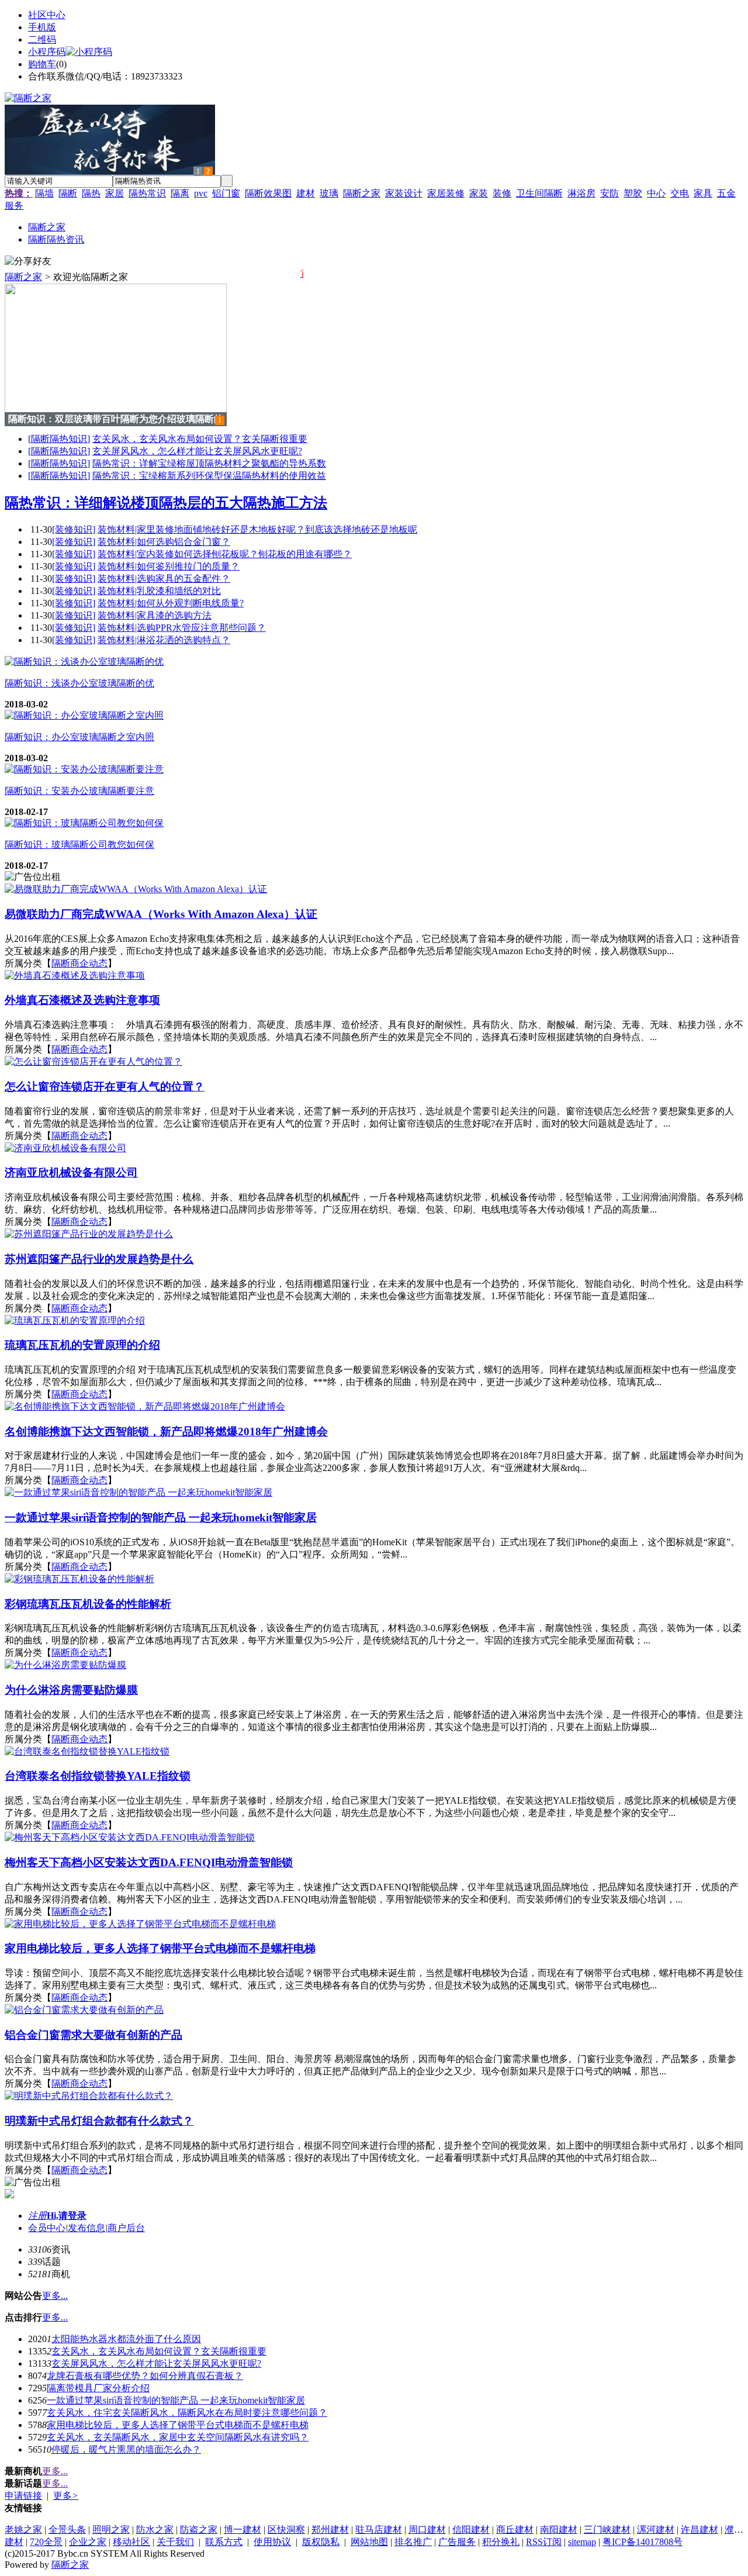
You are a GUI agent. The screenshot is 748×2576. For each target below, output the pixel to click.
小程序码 (47, 52)
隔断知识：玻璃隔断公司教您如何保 (79, 845)
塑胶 (633, 193)
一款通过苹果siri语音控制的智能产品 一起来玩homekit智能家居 (176, 2400)
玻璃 (329, 193)
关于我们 (175, 2542)
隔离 (180, 193)
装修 (502, 193)
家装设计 (404, 193)
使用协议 (272, 2542)
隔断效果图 (268, 193)
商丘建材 (515, 2530)
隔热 (91, 193)
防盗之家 (199, 2530)
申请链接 (23, 2496)
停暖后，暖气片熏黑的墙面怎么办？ (126, 2449)
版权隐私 (321, 2542)
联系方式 (224, 2542)
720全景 (46, 2542)
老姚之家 (23, 2530)
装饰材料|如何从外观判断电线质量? (171, 603)
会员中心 (47, 2228)
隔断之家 (362, 193)
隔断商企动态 (79, 963)
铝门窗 (226, 193)
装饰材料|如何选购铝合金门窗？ (164, 542)
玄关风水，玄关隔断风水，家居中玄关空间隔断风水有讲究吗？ (178, 2437)
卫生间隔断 (539, 193)
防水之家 (155, 2530)
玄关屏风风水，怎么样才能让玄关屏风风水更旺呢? (197, 451)
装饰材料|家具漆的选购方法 (155, 615)
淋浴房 (581, 193)
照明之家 (111, 2530)
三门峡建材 (607, 2530)
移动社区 (131, 2542)
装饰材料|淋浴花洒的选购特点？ (164, 640)
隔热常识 (147, 193)
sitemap (582, 2542)
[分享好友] (28, 262)
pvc (201, 193)
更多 (66, 2496)
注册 (37, 2216)
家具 (703, 193)
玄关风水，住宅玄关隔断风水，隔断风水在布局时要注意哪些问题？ (187, 2413)
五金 (726, 193)
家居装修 (446, 193)
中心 (656, 193)
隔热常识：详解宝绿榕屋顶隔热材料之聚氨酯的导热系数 (209, 463)
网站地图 (369, 2542)
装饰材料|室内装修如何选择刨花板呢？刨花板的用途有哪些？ (225, 554)
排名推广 (413, 2542)
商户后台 (126, 2228)
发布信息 (86, 2228)
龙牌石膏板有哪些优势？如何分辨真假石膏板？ (145, 2376)
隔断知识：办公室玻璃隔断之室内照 (79, 737)
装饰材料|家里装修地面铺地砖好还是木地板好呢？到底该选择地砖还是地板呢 (257, 529)
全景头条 (67, 2530)
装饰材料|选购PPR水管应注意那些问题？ (182, 628)
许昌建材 (699, 2530)
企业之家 (88, 2542)
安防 (610, 193)
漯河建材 (656, 2530)
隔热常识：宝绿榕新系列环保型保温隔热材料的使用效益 (209, 476)
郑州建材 (330, 2530)
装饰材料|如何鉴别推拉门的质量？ (169, 566)
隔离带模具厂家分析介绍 (98, 2388)
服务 (14, 206)
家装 (479, 193)
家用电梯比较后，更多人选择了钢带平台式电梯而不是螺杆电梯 (178, 2425)
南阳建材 (559, 2530)
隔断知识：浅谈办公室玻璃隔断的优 (79, 683)
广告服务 (457, 2542)
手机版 (42, 27)
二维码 (42, 39)
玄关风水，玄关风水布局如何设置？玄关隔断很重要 (200, 439)
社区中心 (47, 15)
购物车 (42, 64)
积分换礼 (501, 2542)
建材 (306, 193)
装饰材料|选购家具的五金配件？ (164, 579)
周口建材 (427, 2530)
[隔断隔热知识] (59, 439)
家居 (115, 193)
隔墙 (44, 193)
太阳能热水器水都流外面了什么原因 (126, 2339)
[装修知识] (74, 529)
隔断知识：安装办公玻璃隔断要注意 (79, 791)
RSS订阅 (544, 2542)
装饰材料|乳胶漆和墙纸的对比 (159, 591)
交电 (680, 193)
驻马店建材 (379, 2530)
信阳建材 (471, 2530)
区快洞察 (286, 2530)
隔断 (68, 193)
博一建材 (243, 2530)
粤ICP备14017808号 (643, 2542)
